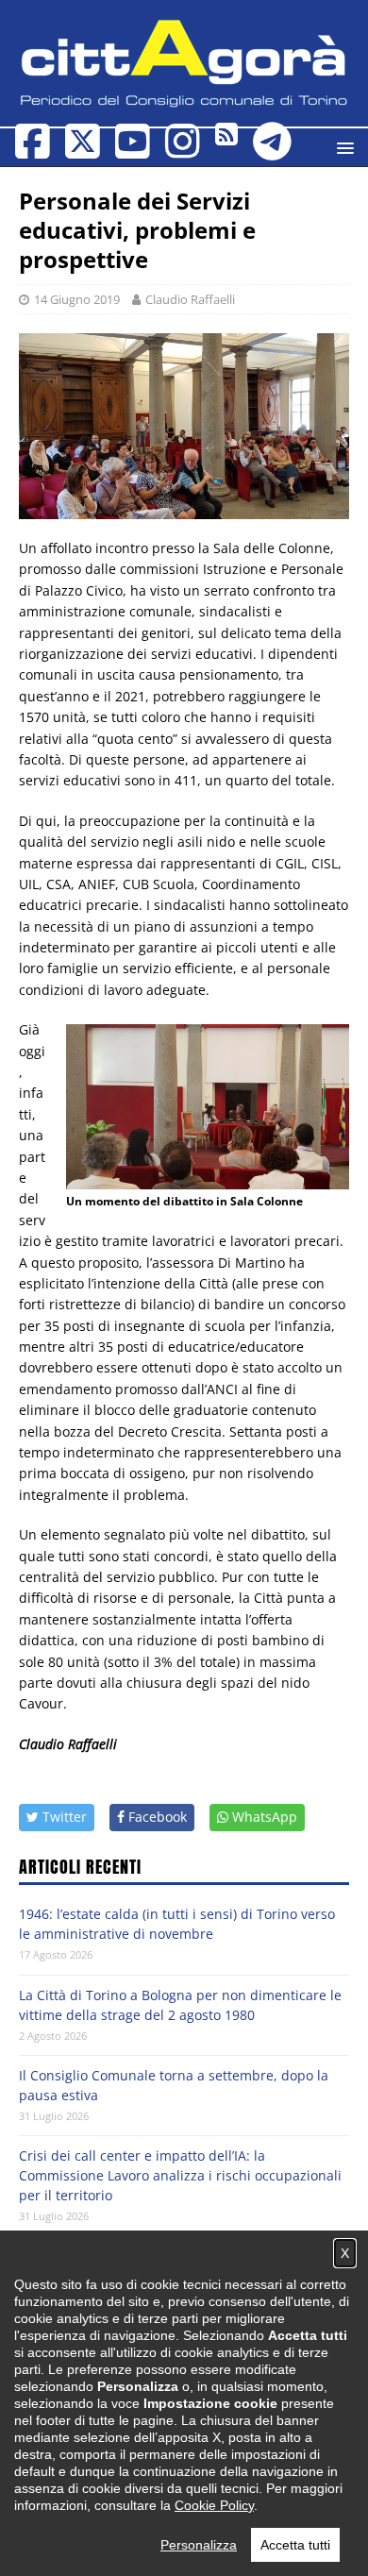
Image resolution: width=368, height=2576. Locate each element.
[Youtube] (133, 151)
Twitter (63, 1817)
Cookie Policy (214, 2505)
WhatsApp (263, 1817)
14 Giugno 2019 (77, 299)
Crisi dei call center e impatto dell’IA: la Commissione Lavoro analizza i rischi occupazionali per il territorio (180, 2175)
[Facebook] (33, 151)
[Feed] (226, 138)
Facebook (156, 1817)
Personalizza (199, 2545)
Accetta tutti (295, 2545)
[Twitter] (83, 151)
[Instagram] (183, 151)
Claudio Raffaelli (190, 299)
